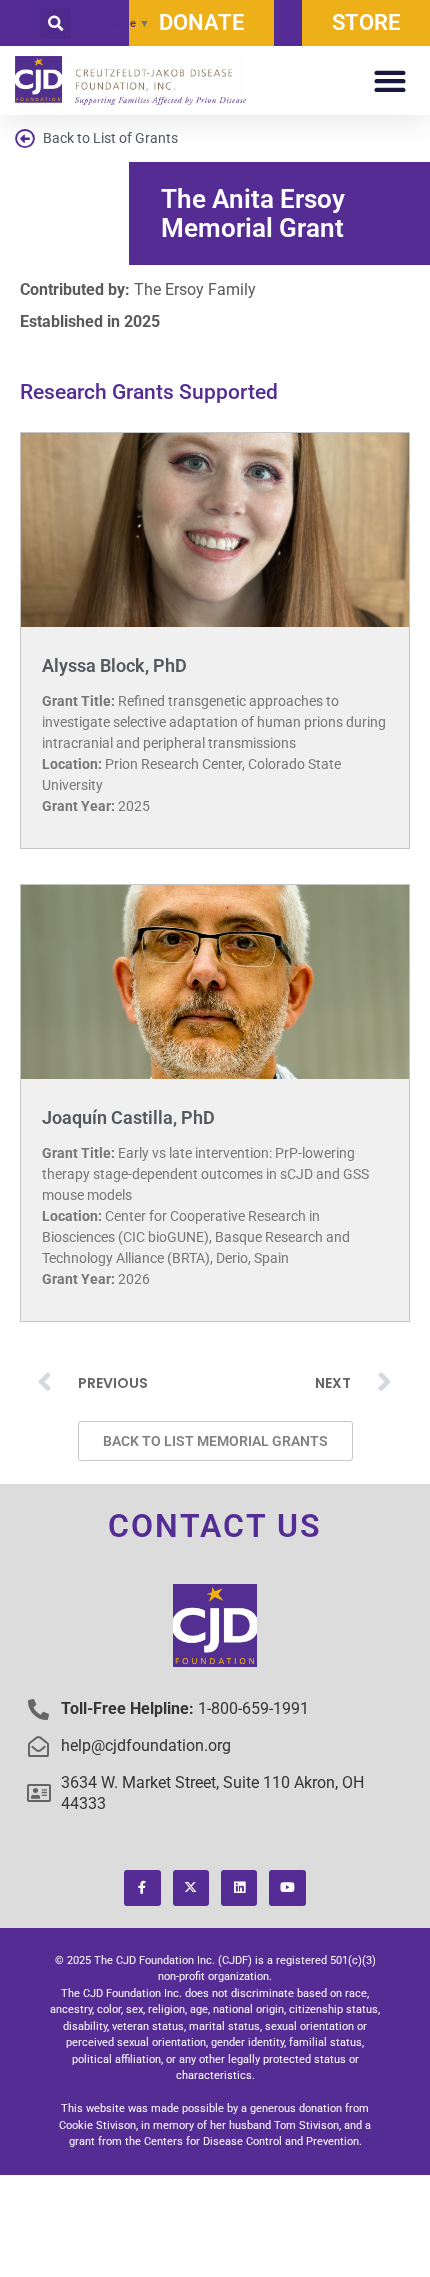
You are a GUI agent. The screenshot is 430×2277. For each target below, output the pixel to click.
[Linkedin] (239, 1888)
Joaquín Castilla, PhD (128, 1117)
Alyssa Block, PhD (114, 665)
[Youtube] (287, 1888)
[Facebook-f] (142, 1888)
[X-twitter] (191, 1888)
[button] (55, 23)
